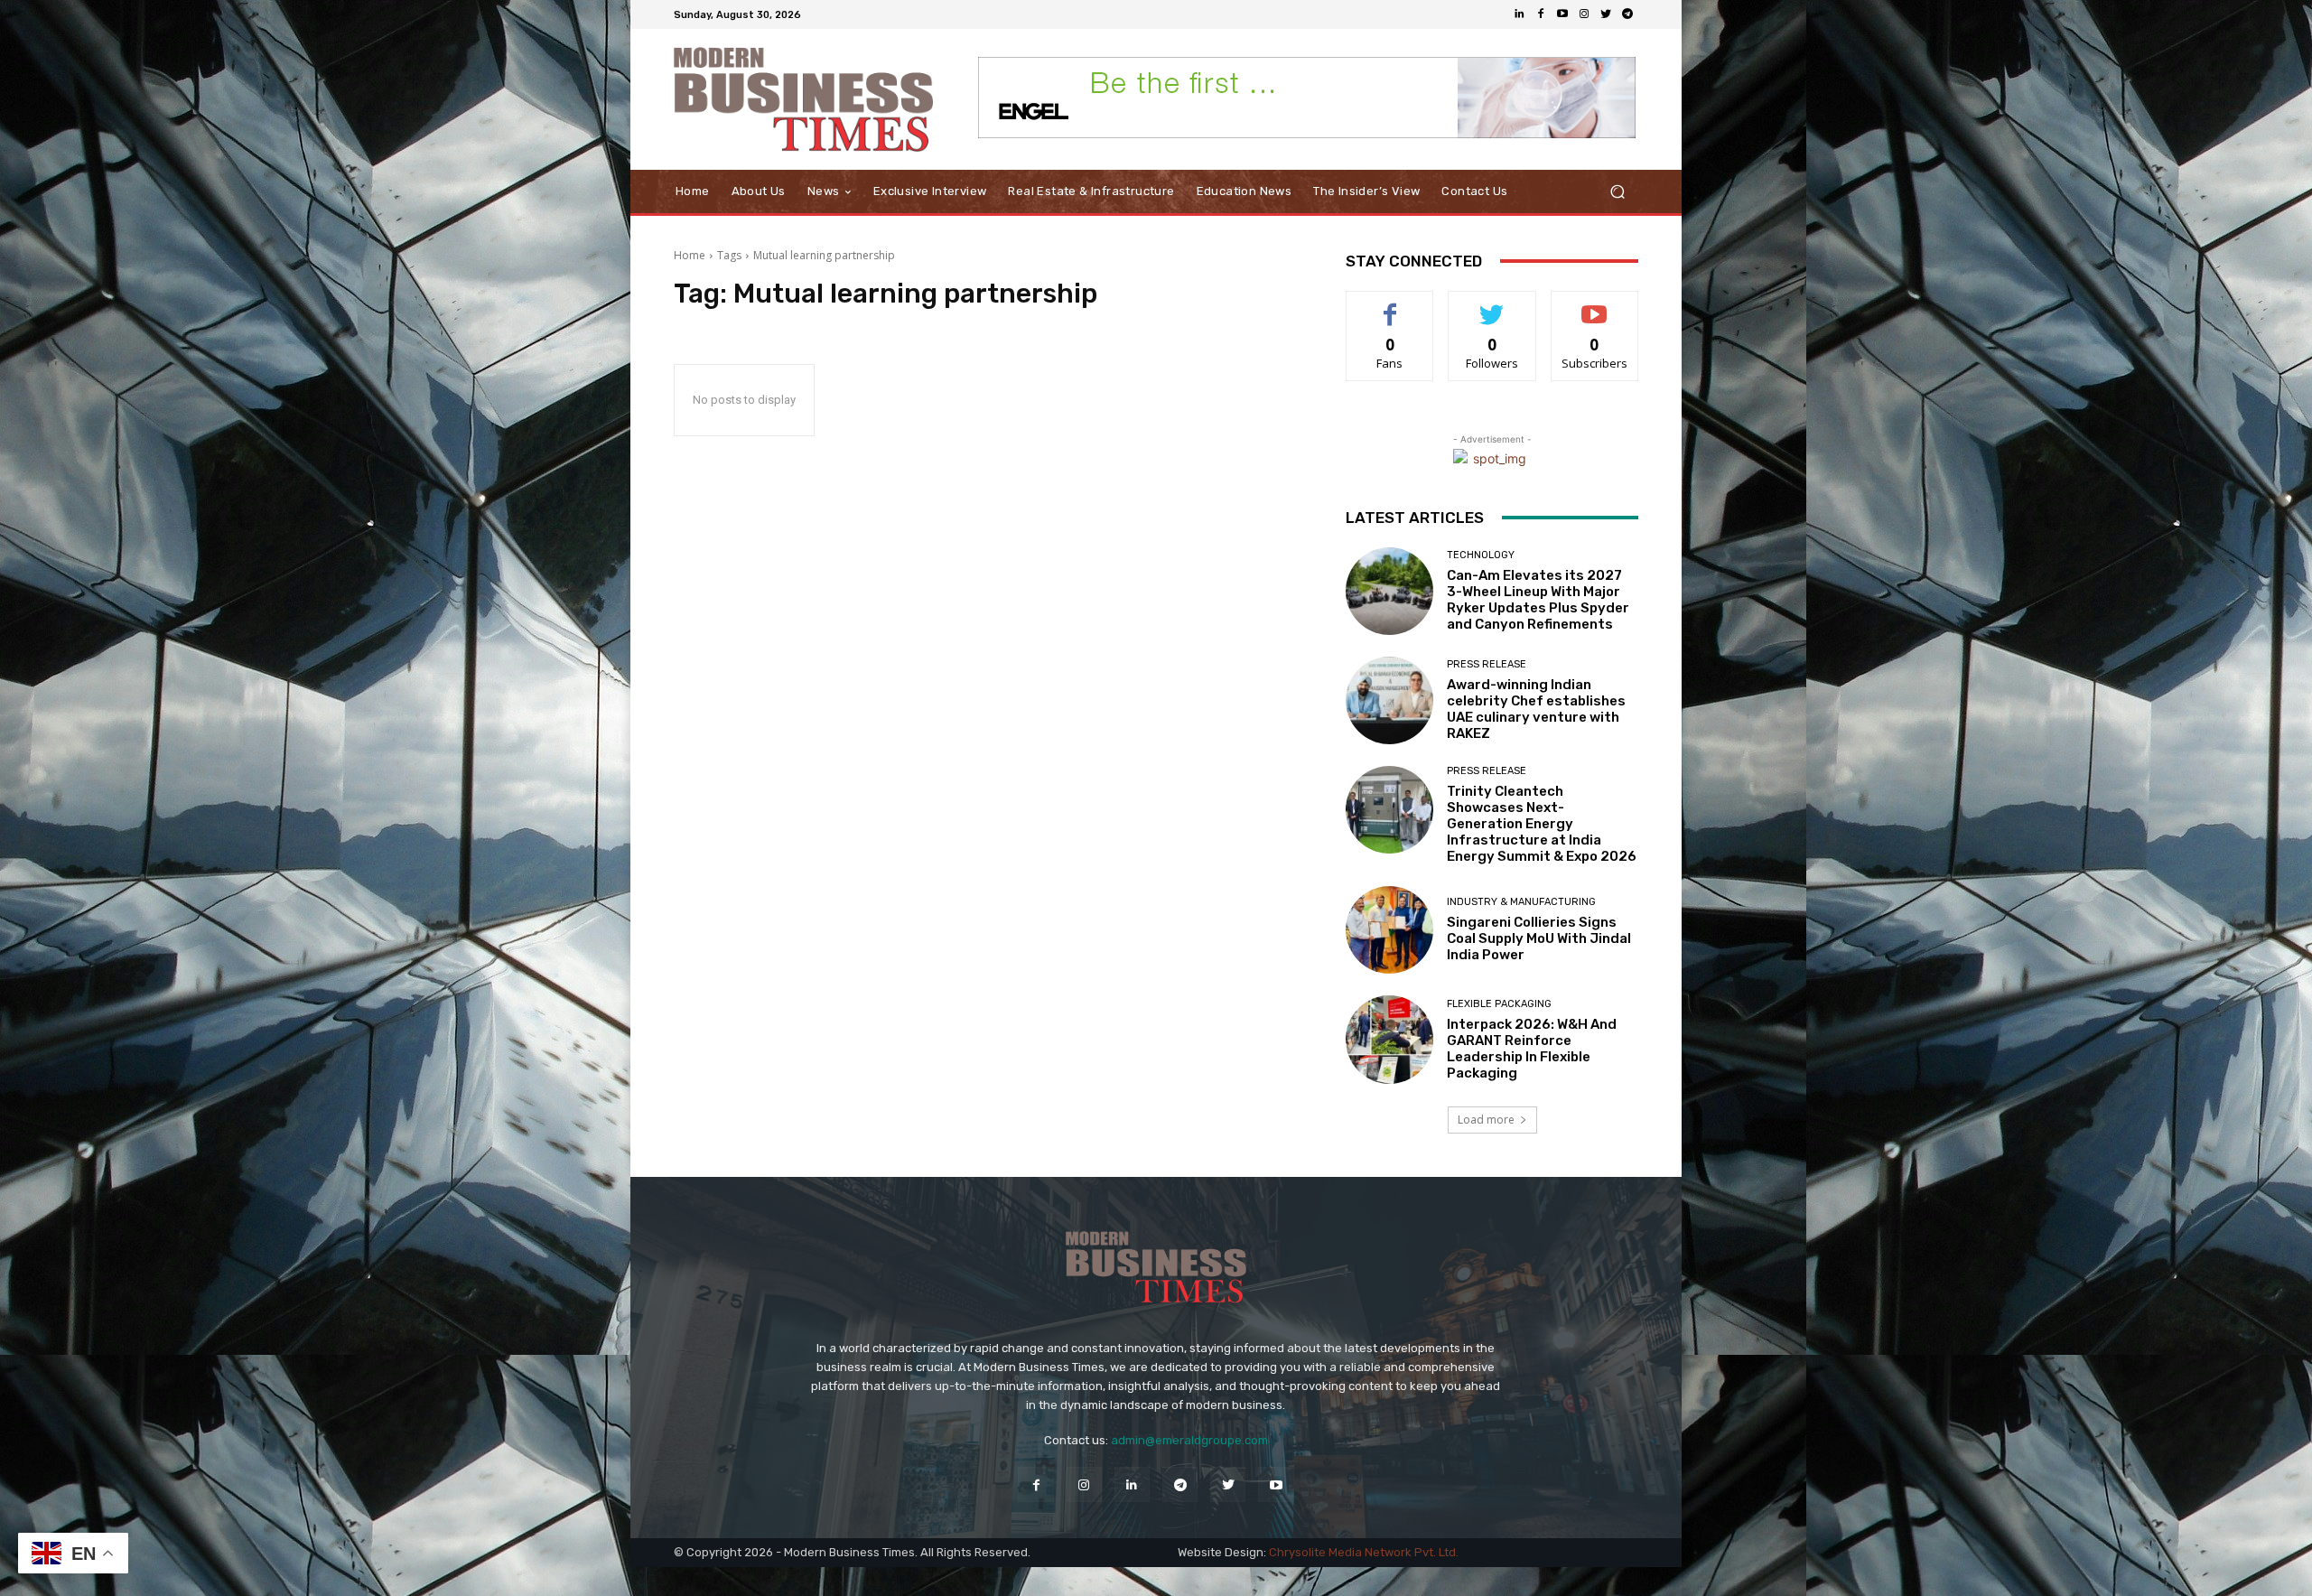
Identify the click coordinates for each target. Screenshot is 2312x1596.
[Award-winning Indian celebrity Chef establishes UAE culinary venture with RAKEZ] (1389, 700)
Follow (1492, 305)
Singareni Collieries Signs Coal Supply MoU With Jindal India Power (1539, 938)
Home (690, 255)
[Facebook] (1541, 14)
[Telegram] (1627, 14)
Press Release (1487, 664)
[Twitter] (1606, 14)
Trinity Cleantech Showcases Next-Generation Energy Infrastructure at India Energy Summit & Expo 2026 (1542, 824)
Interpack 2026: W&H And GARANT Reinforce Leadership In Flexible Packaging (1532, 1049)
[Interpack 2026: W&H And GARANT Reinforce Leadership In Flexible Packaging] (1389, 1039)
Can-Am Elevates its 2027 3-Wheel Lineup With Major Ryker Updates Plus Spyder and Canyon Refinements (1538, 600)
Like (1390, 305)
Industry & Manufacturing (1521, 902)
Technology (1481, 555)
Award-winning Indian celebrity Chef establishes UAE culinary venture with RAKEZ (1536, 709)
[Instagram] (1584, 14)
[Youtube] (1562, 14)
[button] (1617, 192)
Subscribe (1595, 305)
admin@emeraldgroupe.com (1189, 1440)
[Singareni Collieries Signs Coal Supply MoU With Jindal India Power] (1389, 930)
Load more (1486, 1120)
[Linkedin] (1519, 14)
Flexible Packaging (1499, 1004)
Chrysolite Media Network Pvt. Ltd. (1364, 1552)
